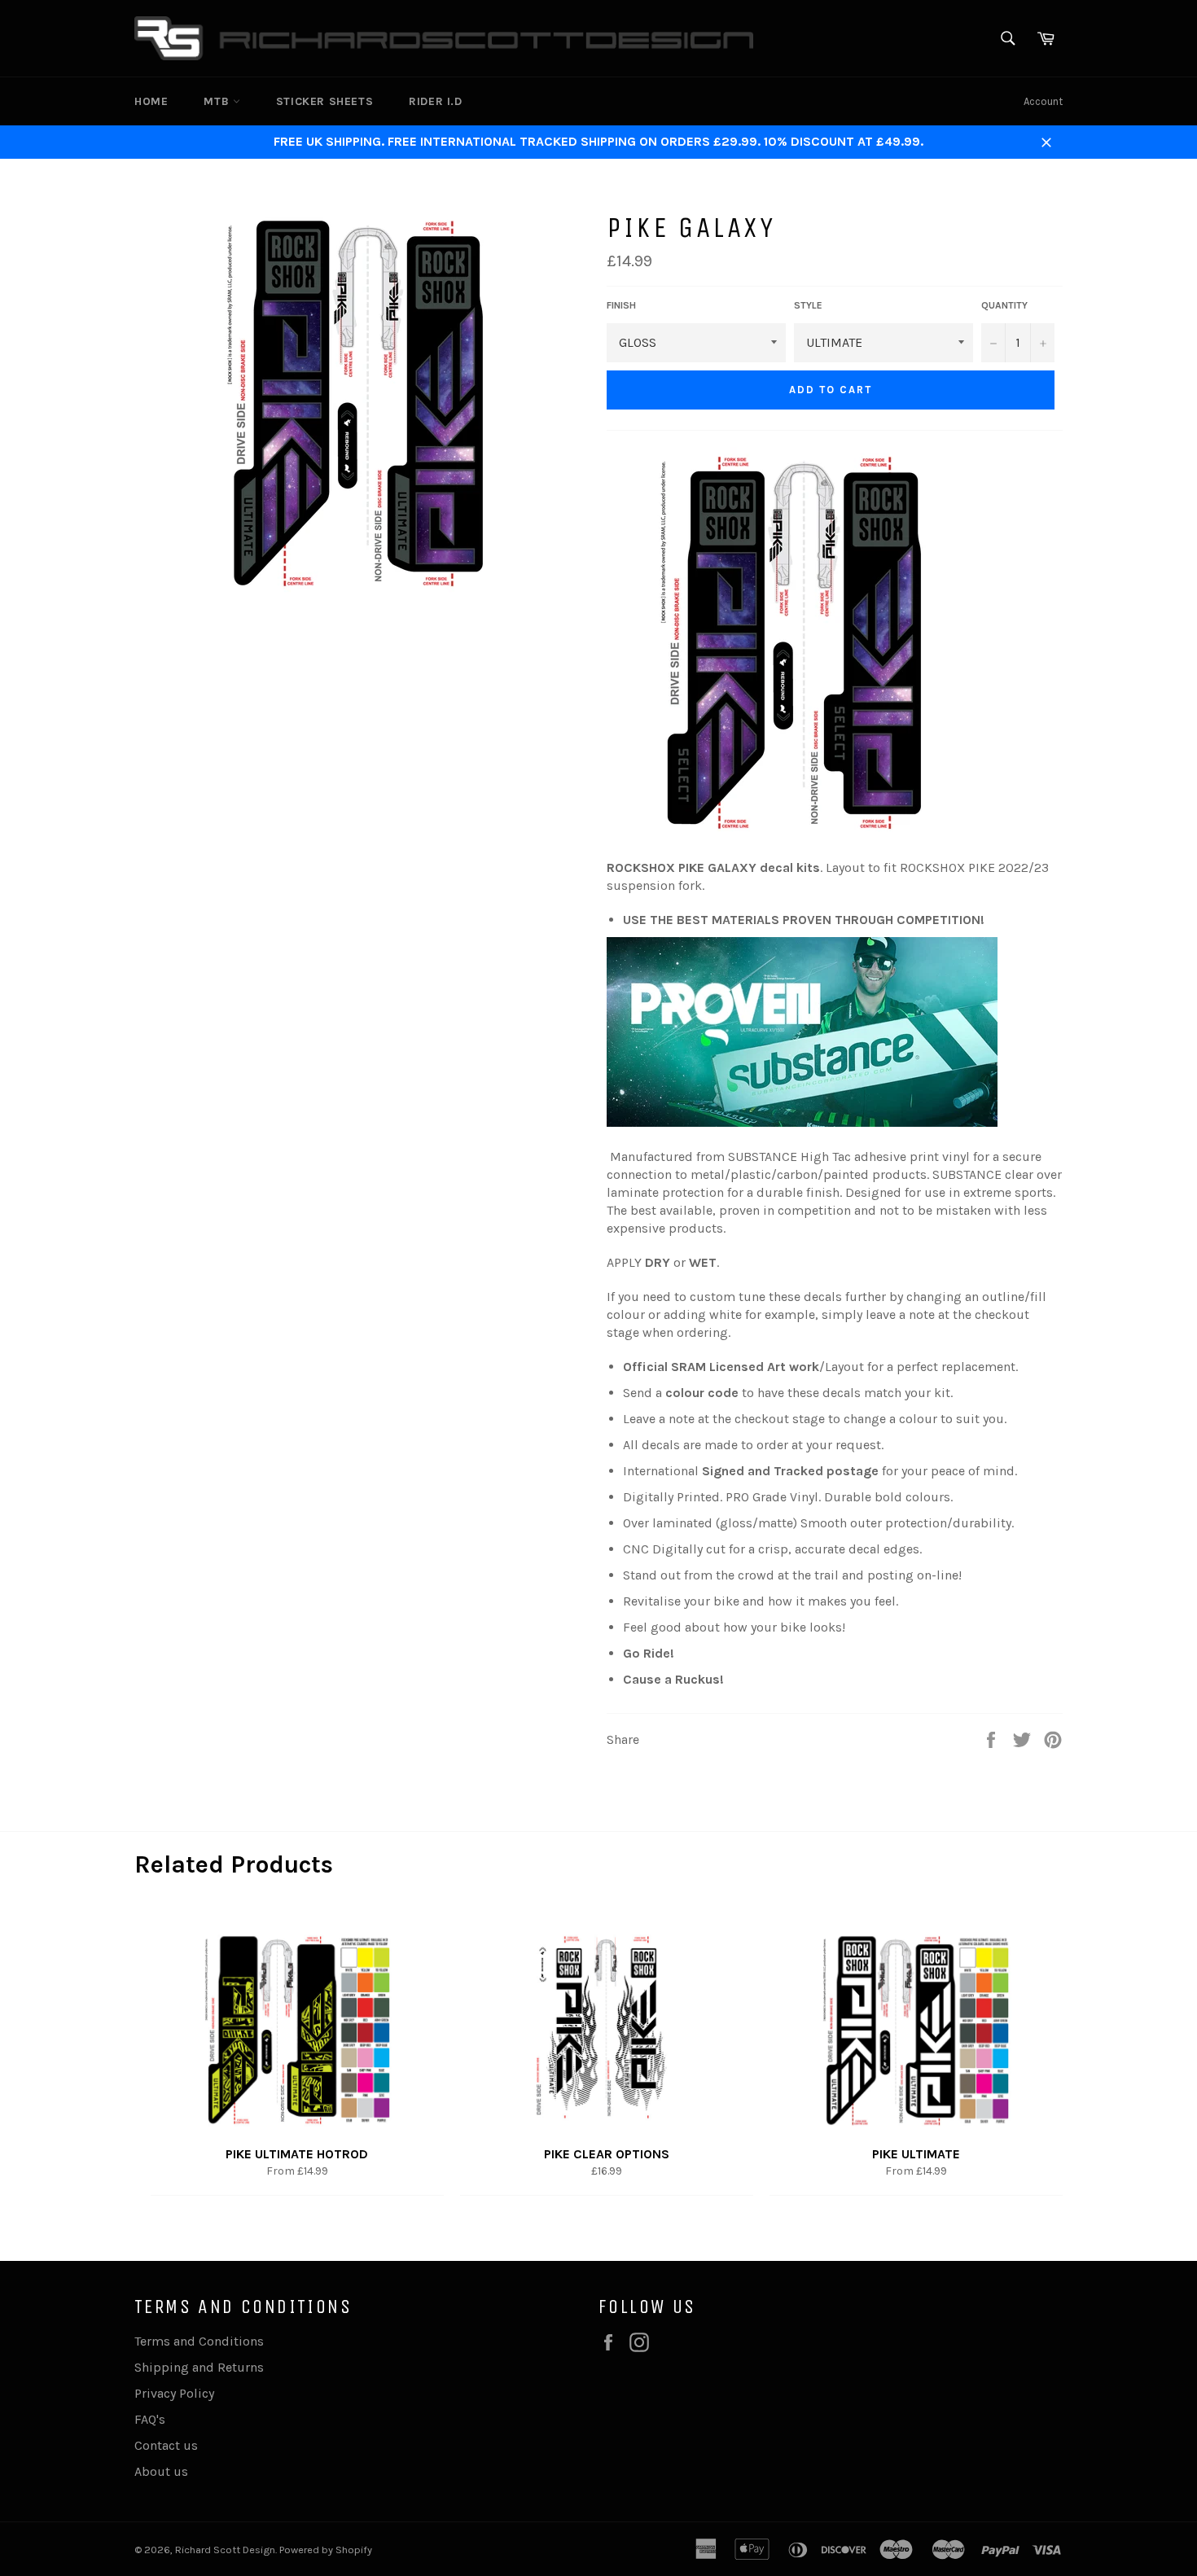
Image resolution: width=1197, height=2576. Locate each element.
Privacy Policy (174, 2393)
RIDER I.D (435, 101)
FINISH (621, 305)
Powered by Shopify (326, 2550)
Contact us (166, 2445)
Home (151, 101)
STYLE (808, 305)
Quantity (1004, 305)
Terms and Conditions (199, 2341)
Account (1043, 101)
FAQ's (150, 2419)
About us (161, 2471)
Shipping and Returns (199, 2367)
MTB (218, 101)
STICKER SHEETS (324, 101)
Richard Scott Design (225, 2550)
